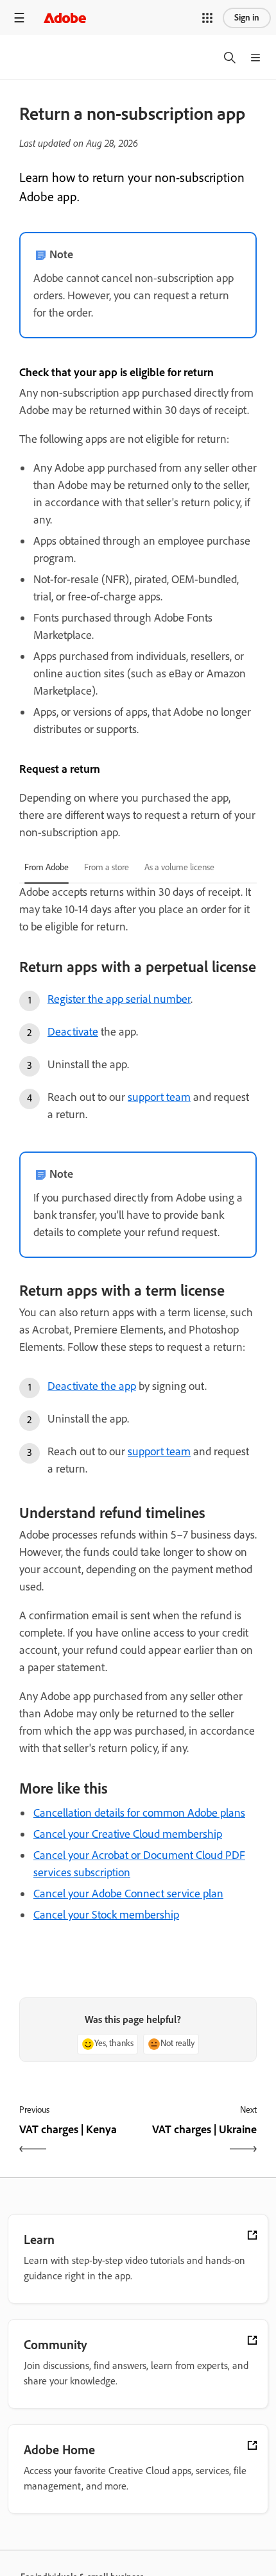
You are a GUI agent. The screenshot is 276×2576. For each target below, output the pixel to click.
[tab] (47, 868)
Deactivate (73, 1032)
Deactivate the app (92, 1386)
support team (159, 1097)
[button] (207, 18)
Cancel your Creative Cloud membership (128, 1834)
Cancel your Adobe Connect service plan (128, 1894)
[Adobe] (65, 18)
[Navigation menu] (19, 18)
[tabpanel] (138, 1286)
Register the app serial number (119, 999)
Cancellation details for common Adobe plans (139, 1813)
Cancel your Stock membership (106, 1915)
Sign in (247, 18)
